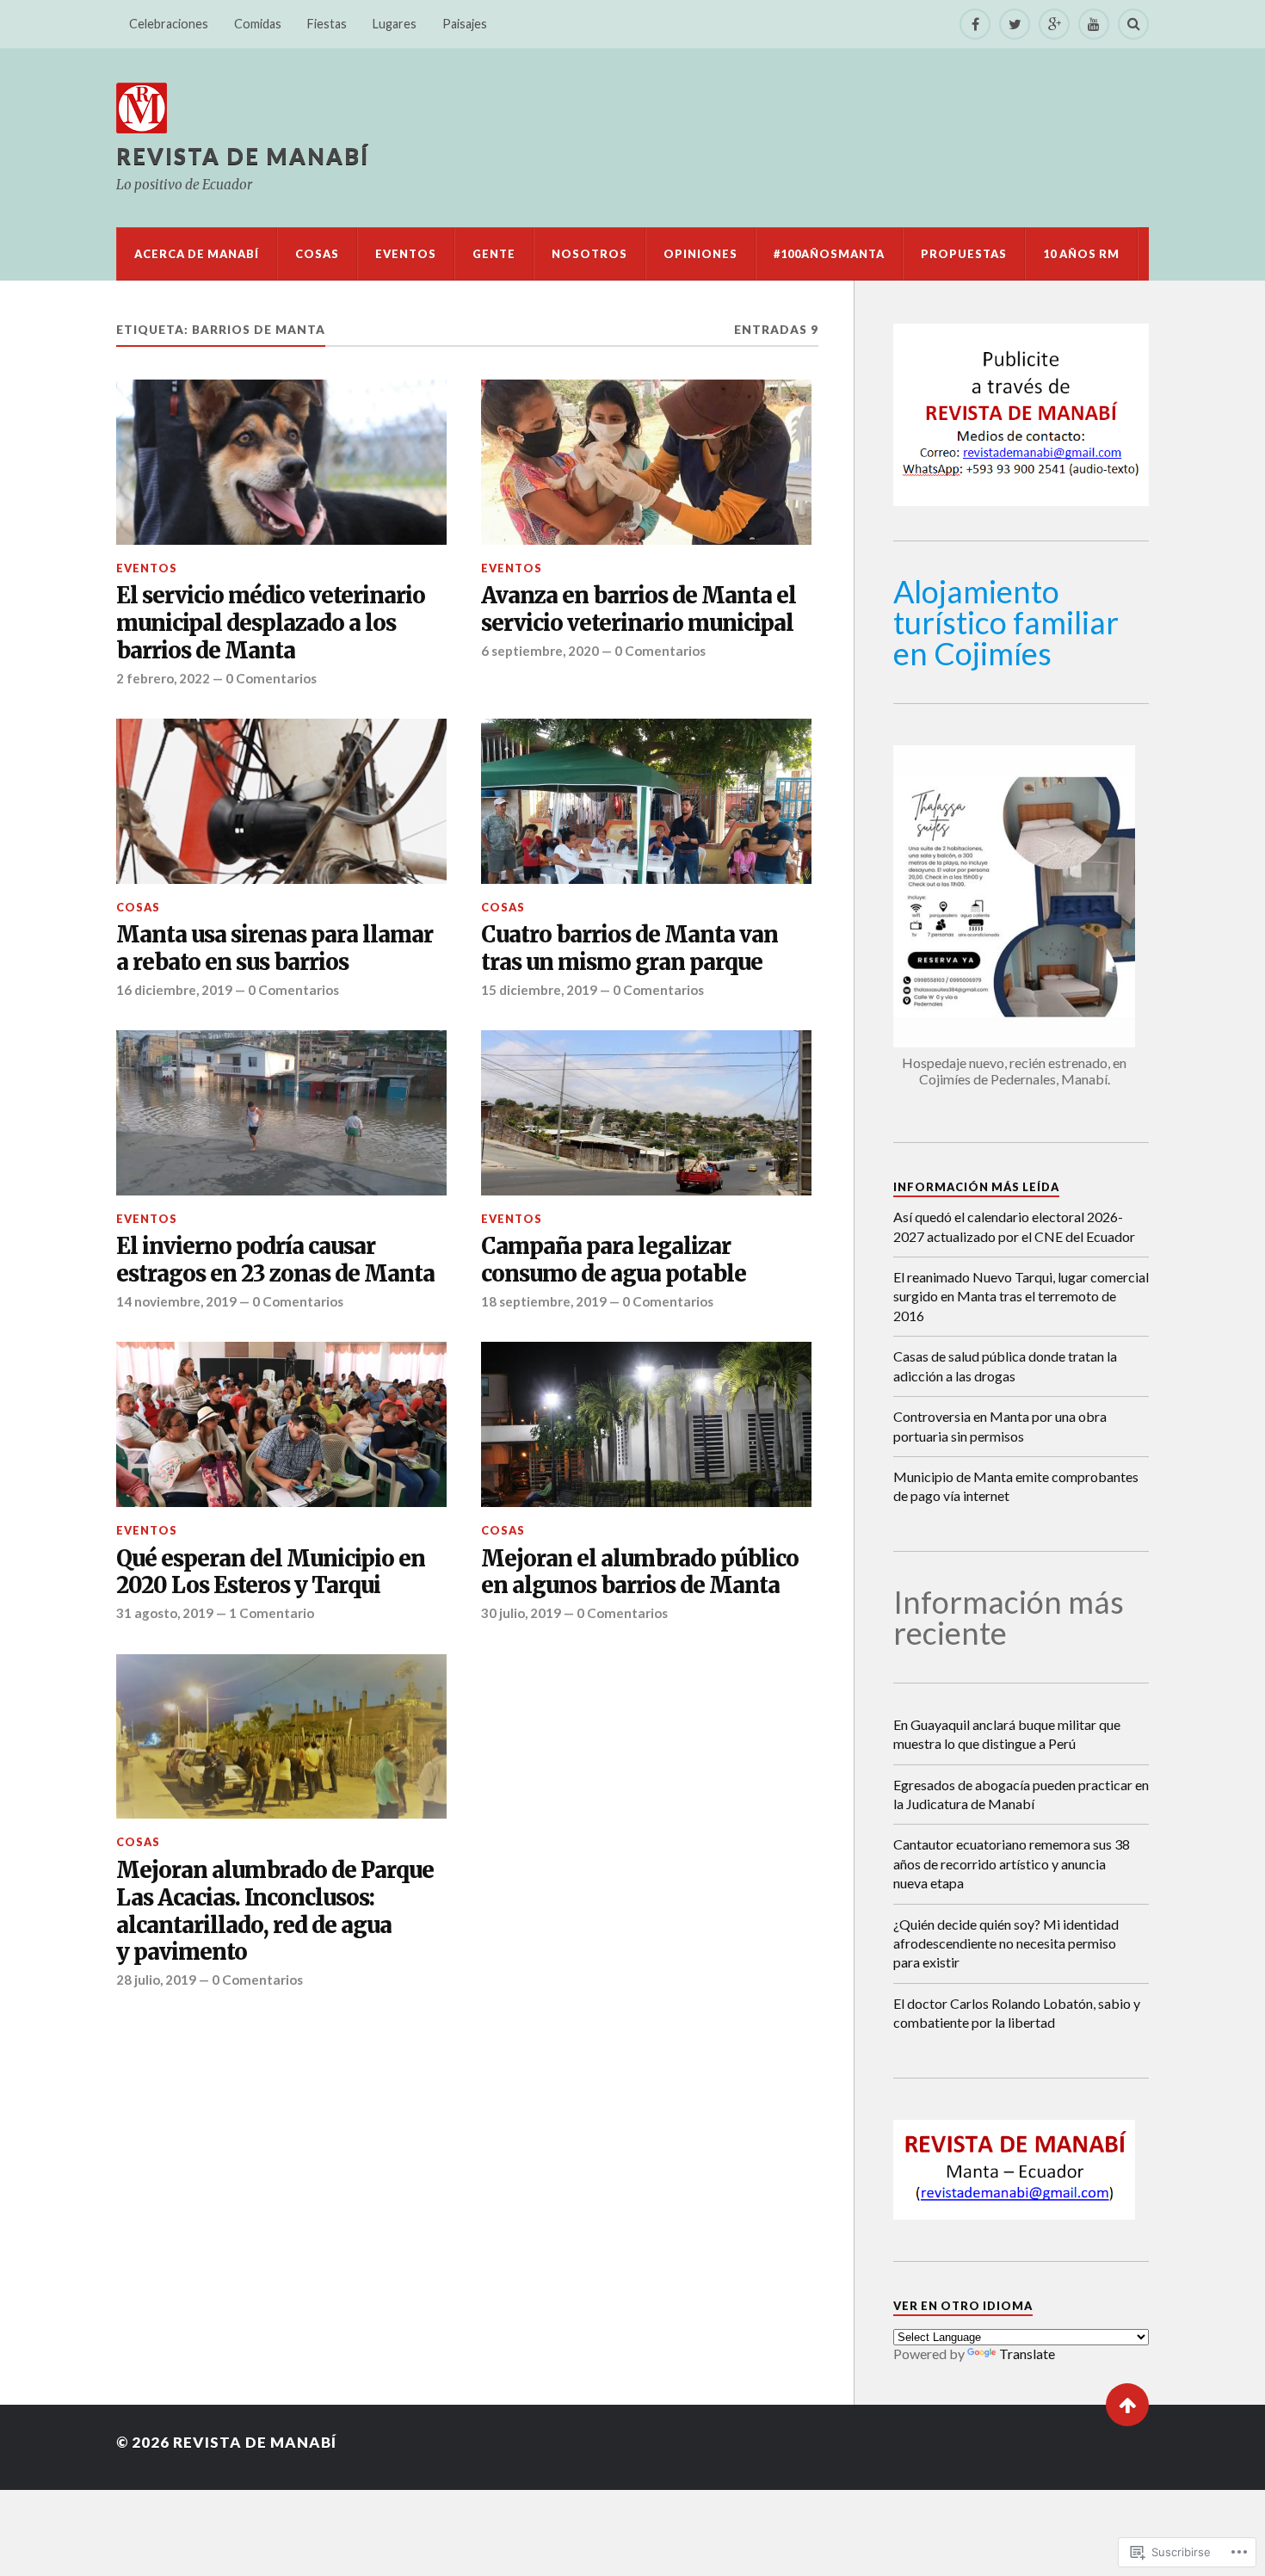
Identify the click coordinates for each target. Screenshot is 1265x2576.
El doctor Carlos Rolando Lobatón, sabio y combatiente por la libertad (1017, 2013)
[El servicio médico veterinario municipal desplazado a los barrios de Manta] (281, 462)
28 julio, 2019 (156, 1980)
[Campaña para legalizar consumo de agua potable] (646, 1113)
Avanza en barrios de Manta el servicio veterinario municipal (639, 610)
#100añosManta (829, 254)
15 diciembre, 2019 (539, 990)
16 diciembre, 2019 (174, 990)
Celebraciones (169, 24)
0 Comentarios (271, 678)
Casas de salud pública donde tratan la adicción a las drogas (1005, 1365)
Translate (1027, 2354)
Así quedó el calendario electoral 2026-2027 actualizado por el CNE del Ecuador (1014, 1226)
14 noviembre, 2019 (176, 1301)
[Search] (1133, 24)
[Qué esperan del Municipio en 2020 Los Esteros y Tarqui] (281, 1424)
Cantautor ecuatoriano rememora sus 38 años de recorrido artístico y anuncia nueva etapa (1012, 1863)
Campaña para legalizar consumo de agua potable (614, 1260)
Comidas (258, 24)
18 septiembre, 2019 (544, 1301)
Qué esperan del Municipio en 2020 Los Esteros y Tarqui (271, 1573)
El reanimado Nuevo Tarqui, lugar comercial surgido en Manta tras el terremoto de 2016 (1021, 1296)
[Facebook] (975, 24)
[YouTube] (1094, 24)
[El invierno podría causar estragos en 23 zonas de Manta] (281, 1113)
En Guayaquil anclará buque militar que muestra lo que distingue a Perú (1007, 1734)
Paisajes (465, 24)
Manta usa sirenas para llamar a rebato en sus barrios (275, 949)
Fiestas (327, 24)
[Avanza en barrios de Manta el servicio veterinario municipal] (646, 462)
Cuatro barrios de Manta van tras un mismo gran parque (629, 949)
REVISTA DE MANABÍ (243, 156)
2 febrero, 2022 (163, 678)
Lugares (395, 24)
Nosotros (589, 254)
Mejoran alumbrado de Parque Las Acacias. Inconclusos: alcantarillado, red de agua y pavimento (275, 1912)
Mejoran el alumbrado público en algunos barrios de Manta (640, 1573)
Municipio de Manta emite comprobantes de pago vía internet (1016, 1486)
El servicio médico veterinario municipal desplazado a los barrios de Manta (271, 624)
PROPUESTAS (964, 254)
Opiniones (700, 254)
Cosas (317, 254)
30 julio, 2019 (521, 1613)
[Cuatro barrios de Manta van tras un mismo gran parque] (646, 801)
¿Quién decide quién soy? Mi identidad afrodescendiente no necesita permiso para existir (1006, 1943)
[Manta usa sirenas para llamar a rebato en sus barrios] (281, 801)
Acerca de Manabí (197, 254)
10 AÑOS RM (1081, 254)
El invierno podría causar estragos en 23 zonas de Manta (275, 1260)
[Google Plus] (1054, 24)
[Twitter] (1015, 24)
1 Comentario (272, 1613)
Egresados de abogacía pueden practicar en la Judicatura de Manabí (1021, 1794)
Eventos (406, 254)
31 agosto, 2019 (165, 1613)
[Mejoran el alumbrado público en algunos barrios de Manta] (646, 1424)
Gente (494, 254)
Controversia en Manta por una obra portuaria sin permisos (1000, 1426)
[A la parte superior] (1127, 2405)
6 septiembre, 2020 (540, 651)
